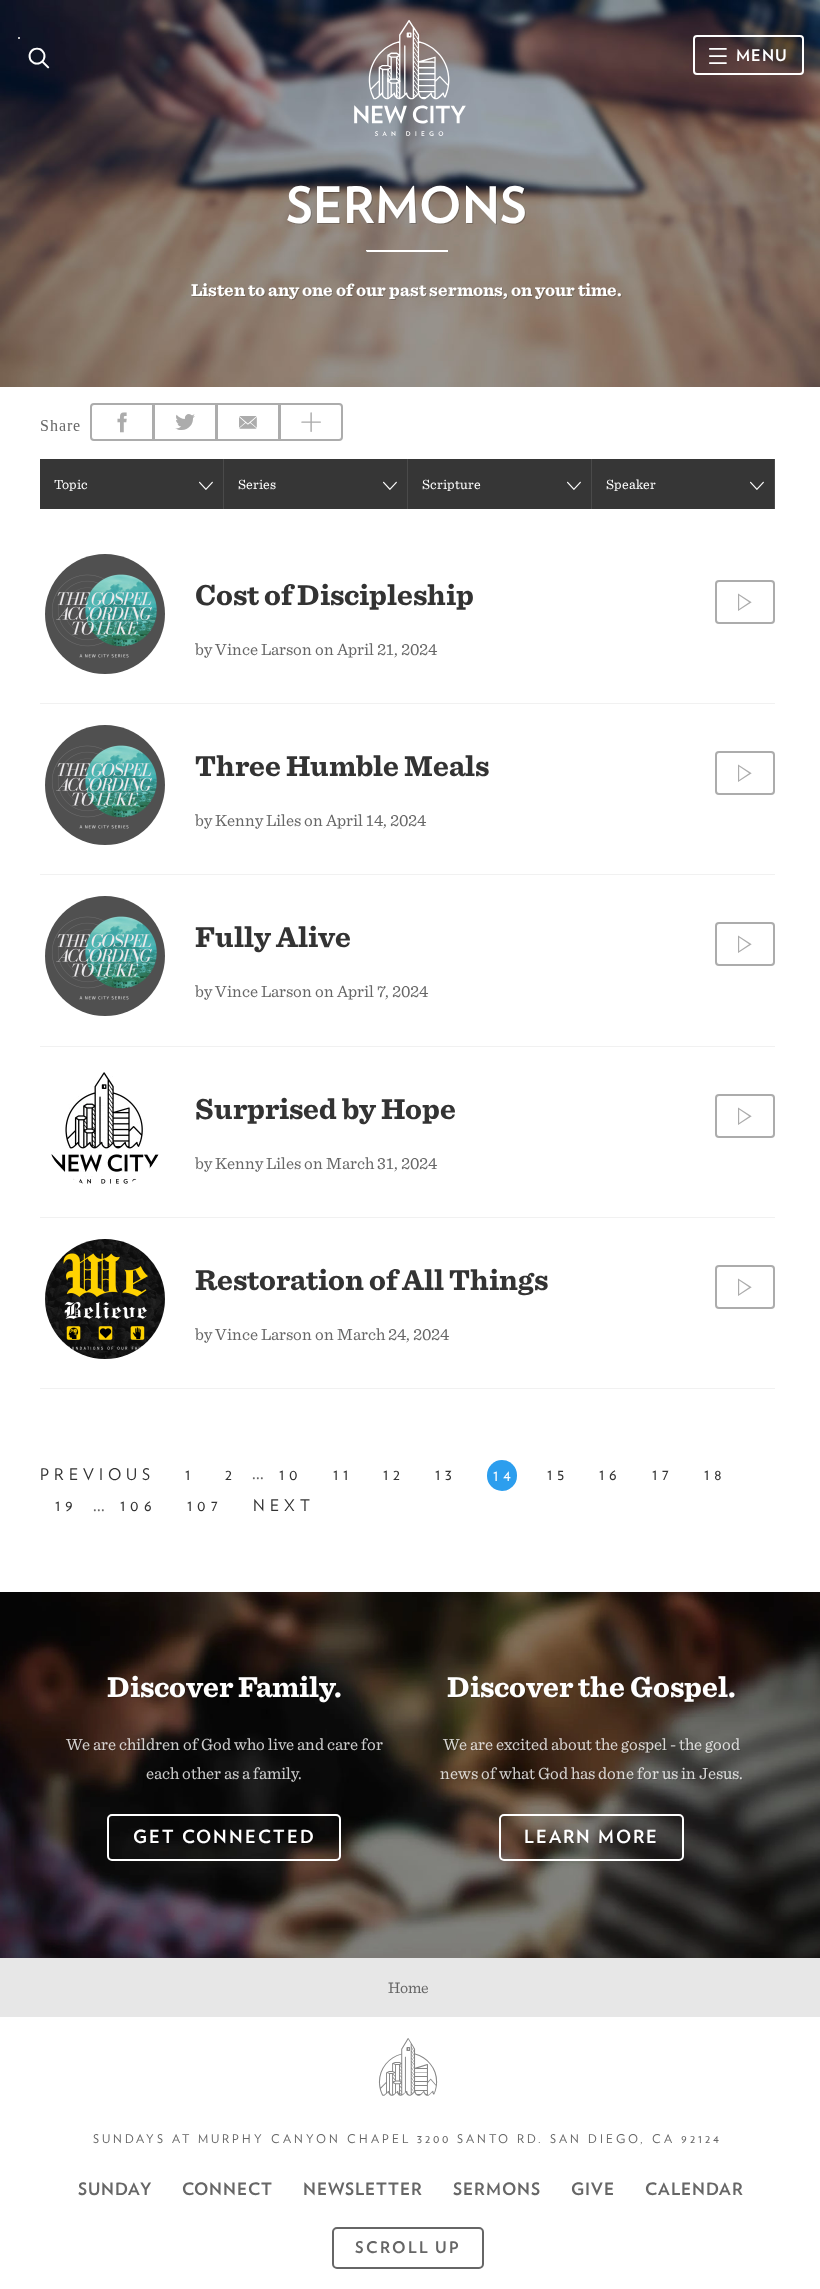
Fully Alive (273, 936)
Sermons (497, 2189)
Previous (97, 1474)
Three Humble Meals (342, 765)
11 (343, 1474)
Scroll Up (408, 2247)
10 (291, 1474)
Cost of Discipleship (334, 594)
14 (504, 1475)
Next (284, 1505)
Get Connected (224, 1836)
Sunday (115, 2189)
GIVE (593, 2189)
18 (715, 1474)
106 (138, 1505)
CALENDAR (694, 2189)
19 (66, 1505)
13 (446, 1474)
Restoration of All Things (371, 1279)
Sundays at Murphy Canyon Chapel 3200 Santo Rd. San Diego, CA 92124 (407, 2138)
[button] (132, 484)
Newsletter (363, 2189)
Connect (227, 2189)
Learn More (591, 1836)
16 (610, 1474)
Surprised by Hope (325, 1108)
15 (558, 1474)
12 (394, 1474)
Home (408, 1987)
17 (663, 1474)
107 (205, 1505)
